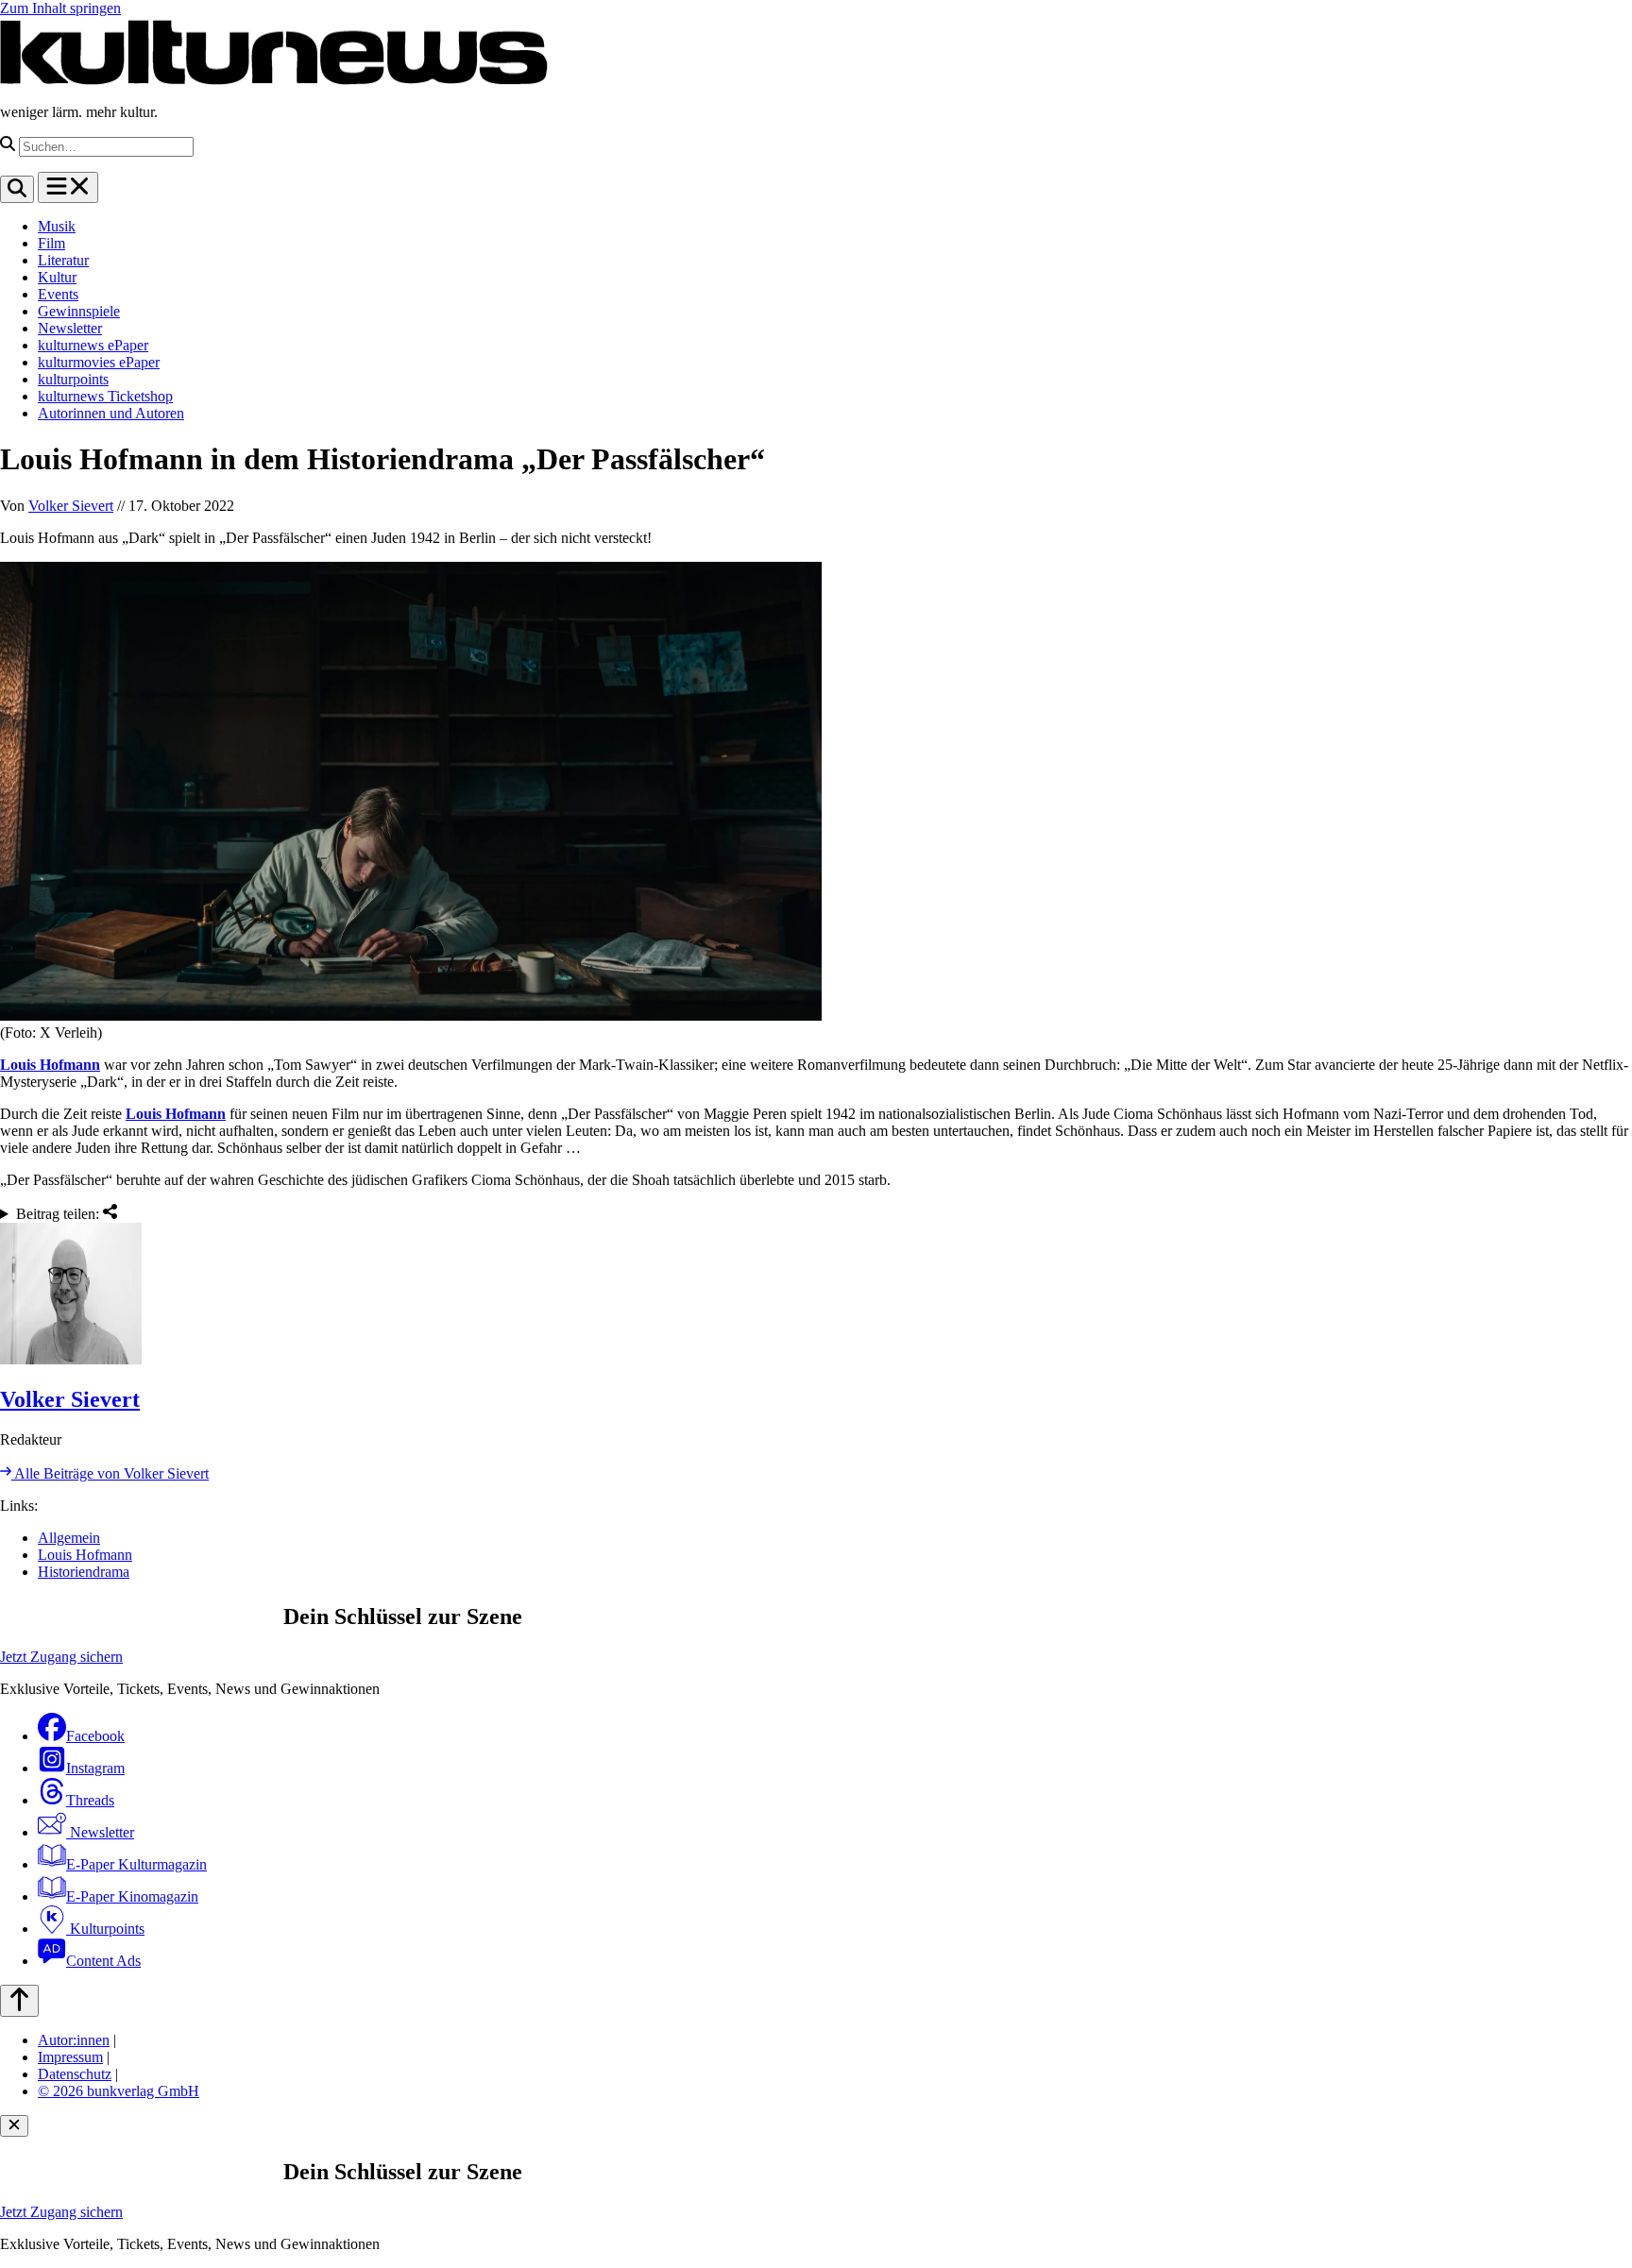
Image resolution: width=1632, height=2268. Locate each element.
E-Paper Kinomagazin (132, 1896)
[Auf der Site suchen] (17, 189)
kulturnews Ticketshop (105, 396)
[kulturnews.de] (274, 80)
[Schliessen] (14, 2126)
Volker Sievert (71, 506)
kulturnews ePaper (93, 345)
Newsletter (70, 328)
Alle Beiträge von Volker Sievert (110, 1473)
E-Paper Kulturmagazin (136, 1864)
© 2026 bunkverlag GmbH (119, 2091)
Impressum (70, 2057)
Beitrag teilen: (59, 1214)
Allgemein (69, 1538)
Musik (57, 226)
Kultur (57, 277)
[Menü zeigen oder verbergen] (68, 187)
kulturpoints (73, 379)
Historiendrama (84, 1572)
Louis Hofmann (50, 1065)
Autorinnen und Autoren (111, 413)
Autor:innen (74, 2040)
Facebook (95, 1736)
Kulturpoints (105, 1929)
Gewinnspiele (79, 311)
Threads (90, 1800)
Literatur (63, 260)
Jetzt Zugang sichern (61, 1657)
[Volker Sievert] (816, 1295)
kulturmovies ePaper (99, 362)
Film (51, 243)
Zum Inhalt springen (60, 8)
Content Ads (103, 1961)
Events (58, 294)
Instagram (95, 1768)
